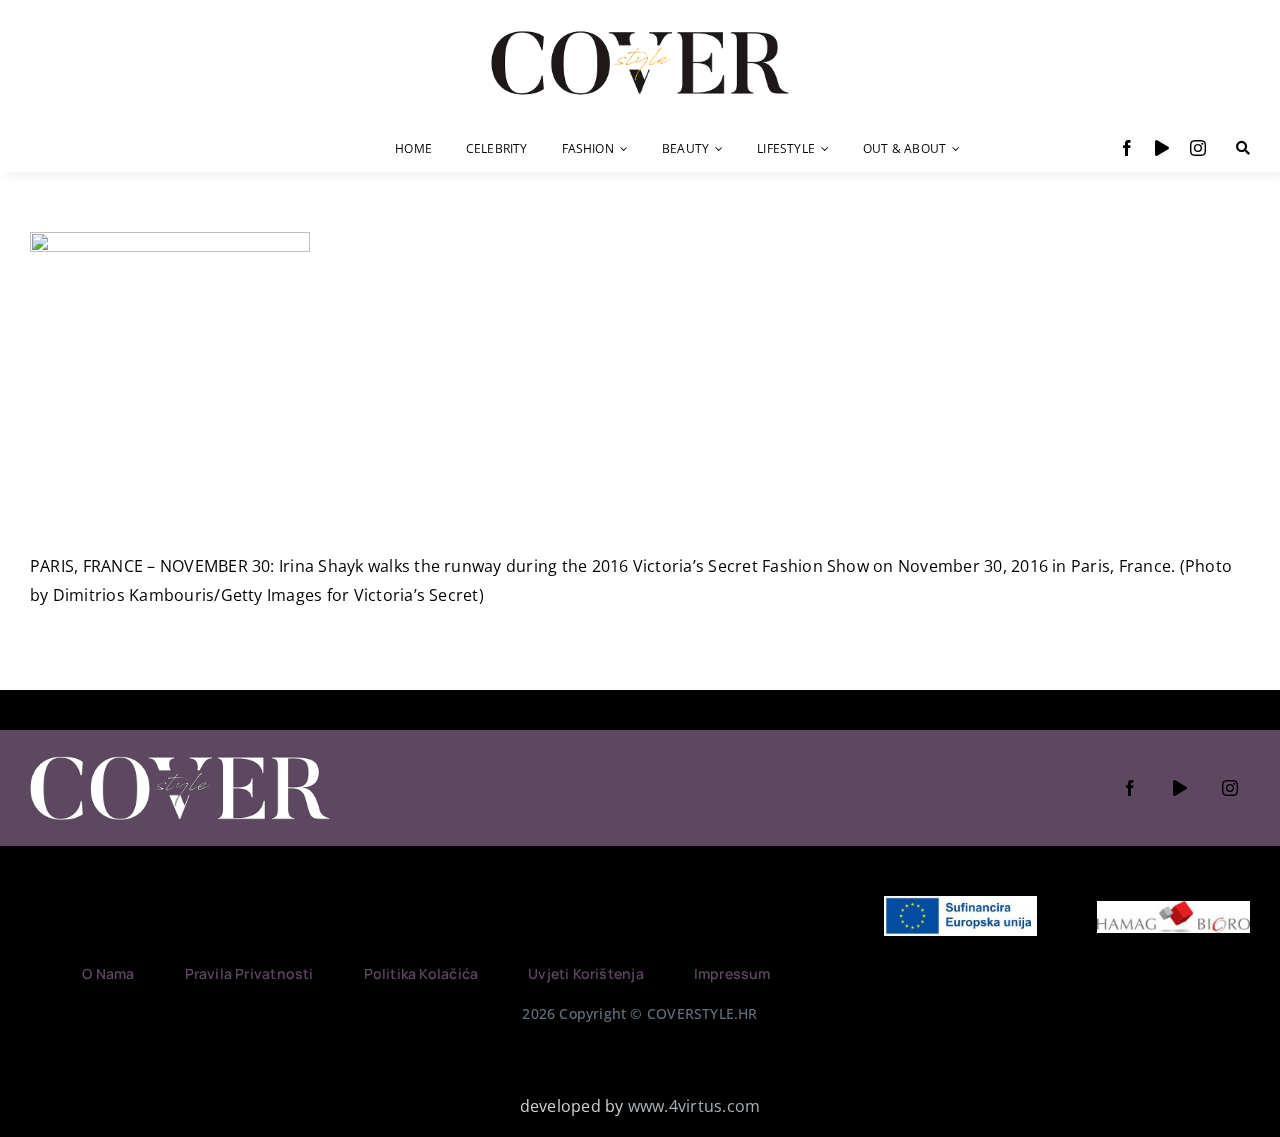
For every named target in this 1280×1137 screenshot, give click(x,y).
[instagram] (1198, 148)
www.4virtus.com (694, 1106)
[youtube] (1162, 148)
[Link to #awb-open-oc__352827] (1243, 148)
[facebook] (1127, 148)
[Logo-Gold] (640, 33)
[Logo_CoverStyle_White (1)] (180, 758)
